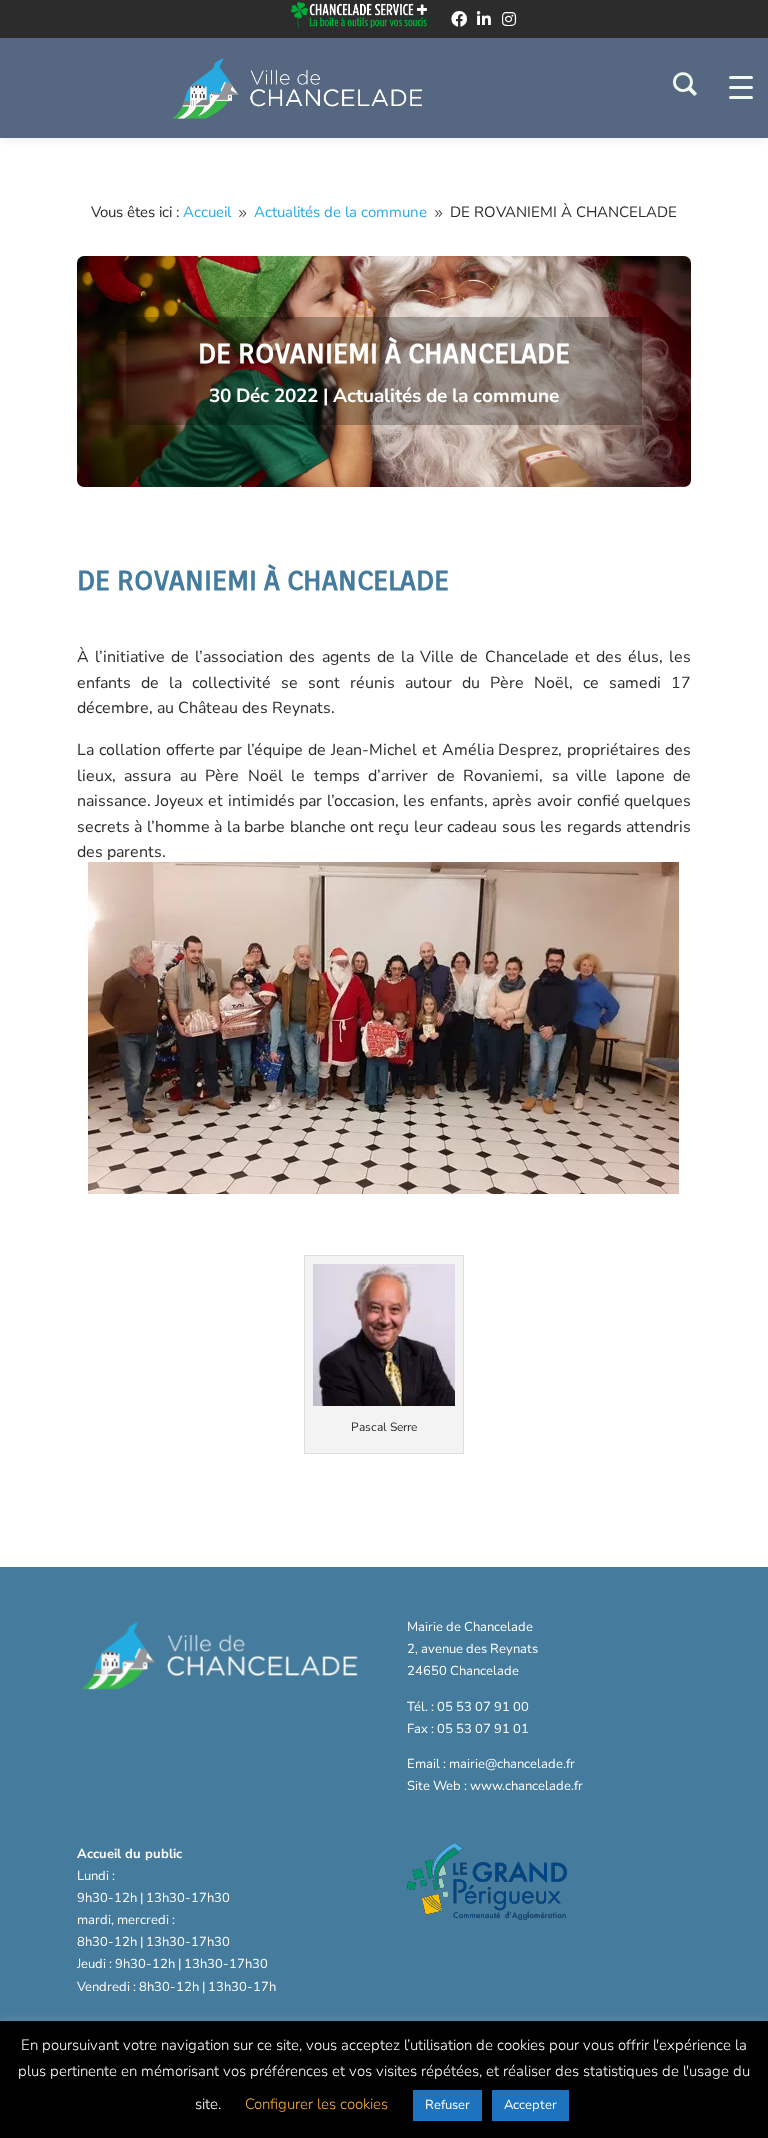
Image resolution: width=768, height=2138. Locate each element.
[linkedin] (484, 19)
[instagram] (509, 19)
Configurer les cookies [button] (316, 2104)
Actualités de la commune (446, 396)
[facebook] (459, 19)
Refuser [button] (447, 2105)
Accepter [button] (530, 2105)
